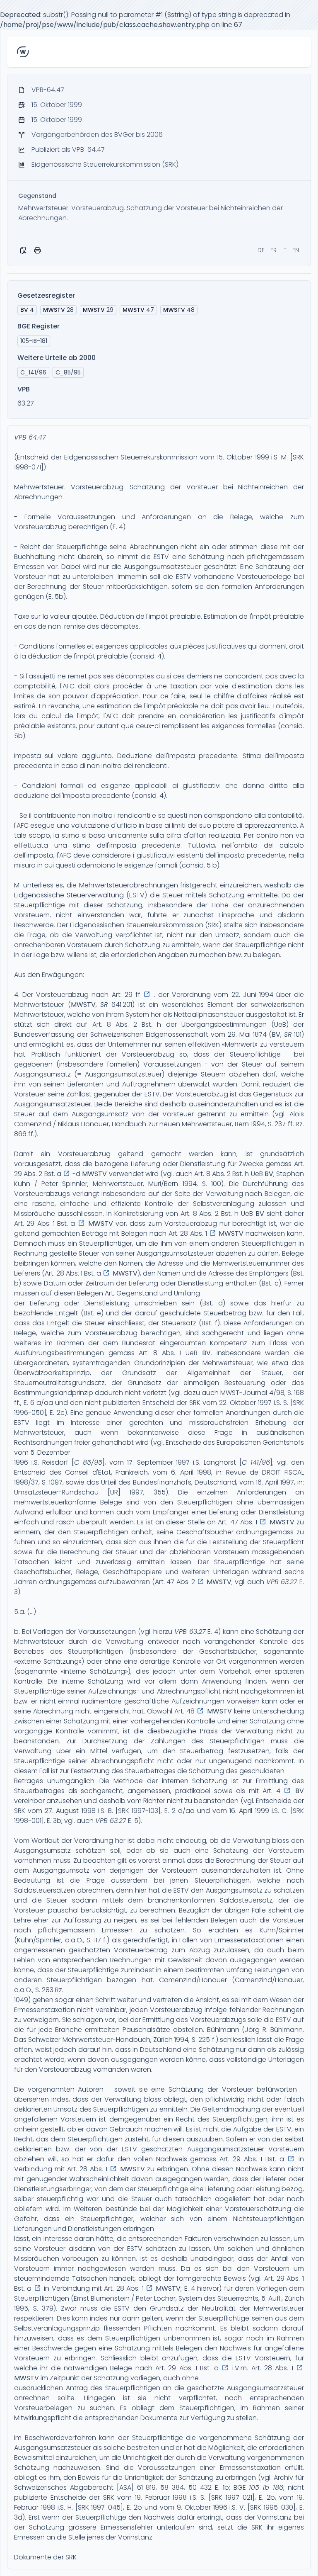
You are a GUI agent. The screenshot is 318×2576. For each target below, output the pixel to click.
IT (284, 250)
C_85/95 (68, 372)
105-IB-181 (34, 341)
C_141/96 (33, 372)
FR (273, 250)
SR (104, 1005)
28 (58, 310)
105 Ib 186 (266, 2487)
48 (179, 310)
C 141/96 (256, 1462)
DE (261, 250)
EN (296, 250)
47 (138, 310)
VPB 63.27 (282, 1582)
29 (98, 310)
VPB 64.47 (30, 437)
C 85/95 (88, 1462)
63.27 (26, 403)
